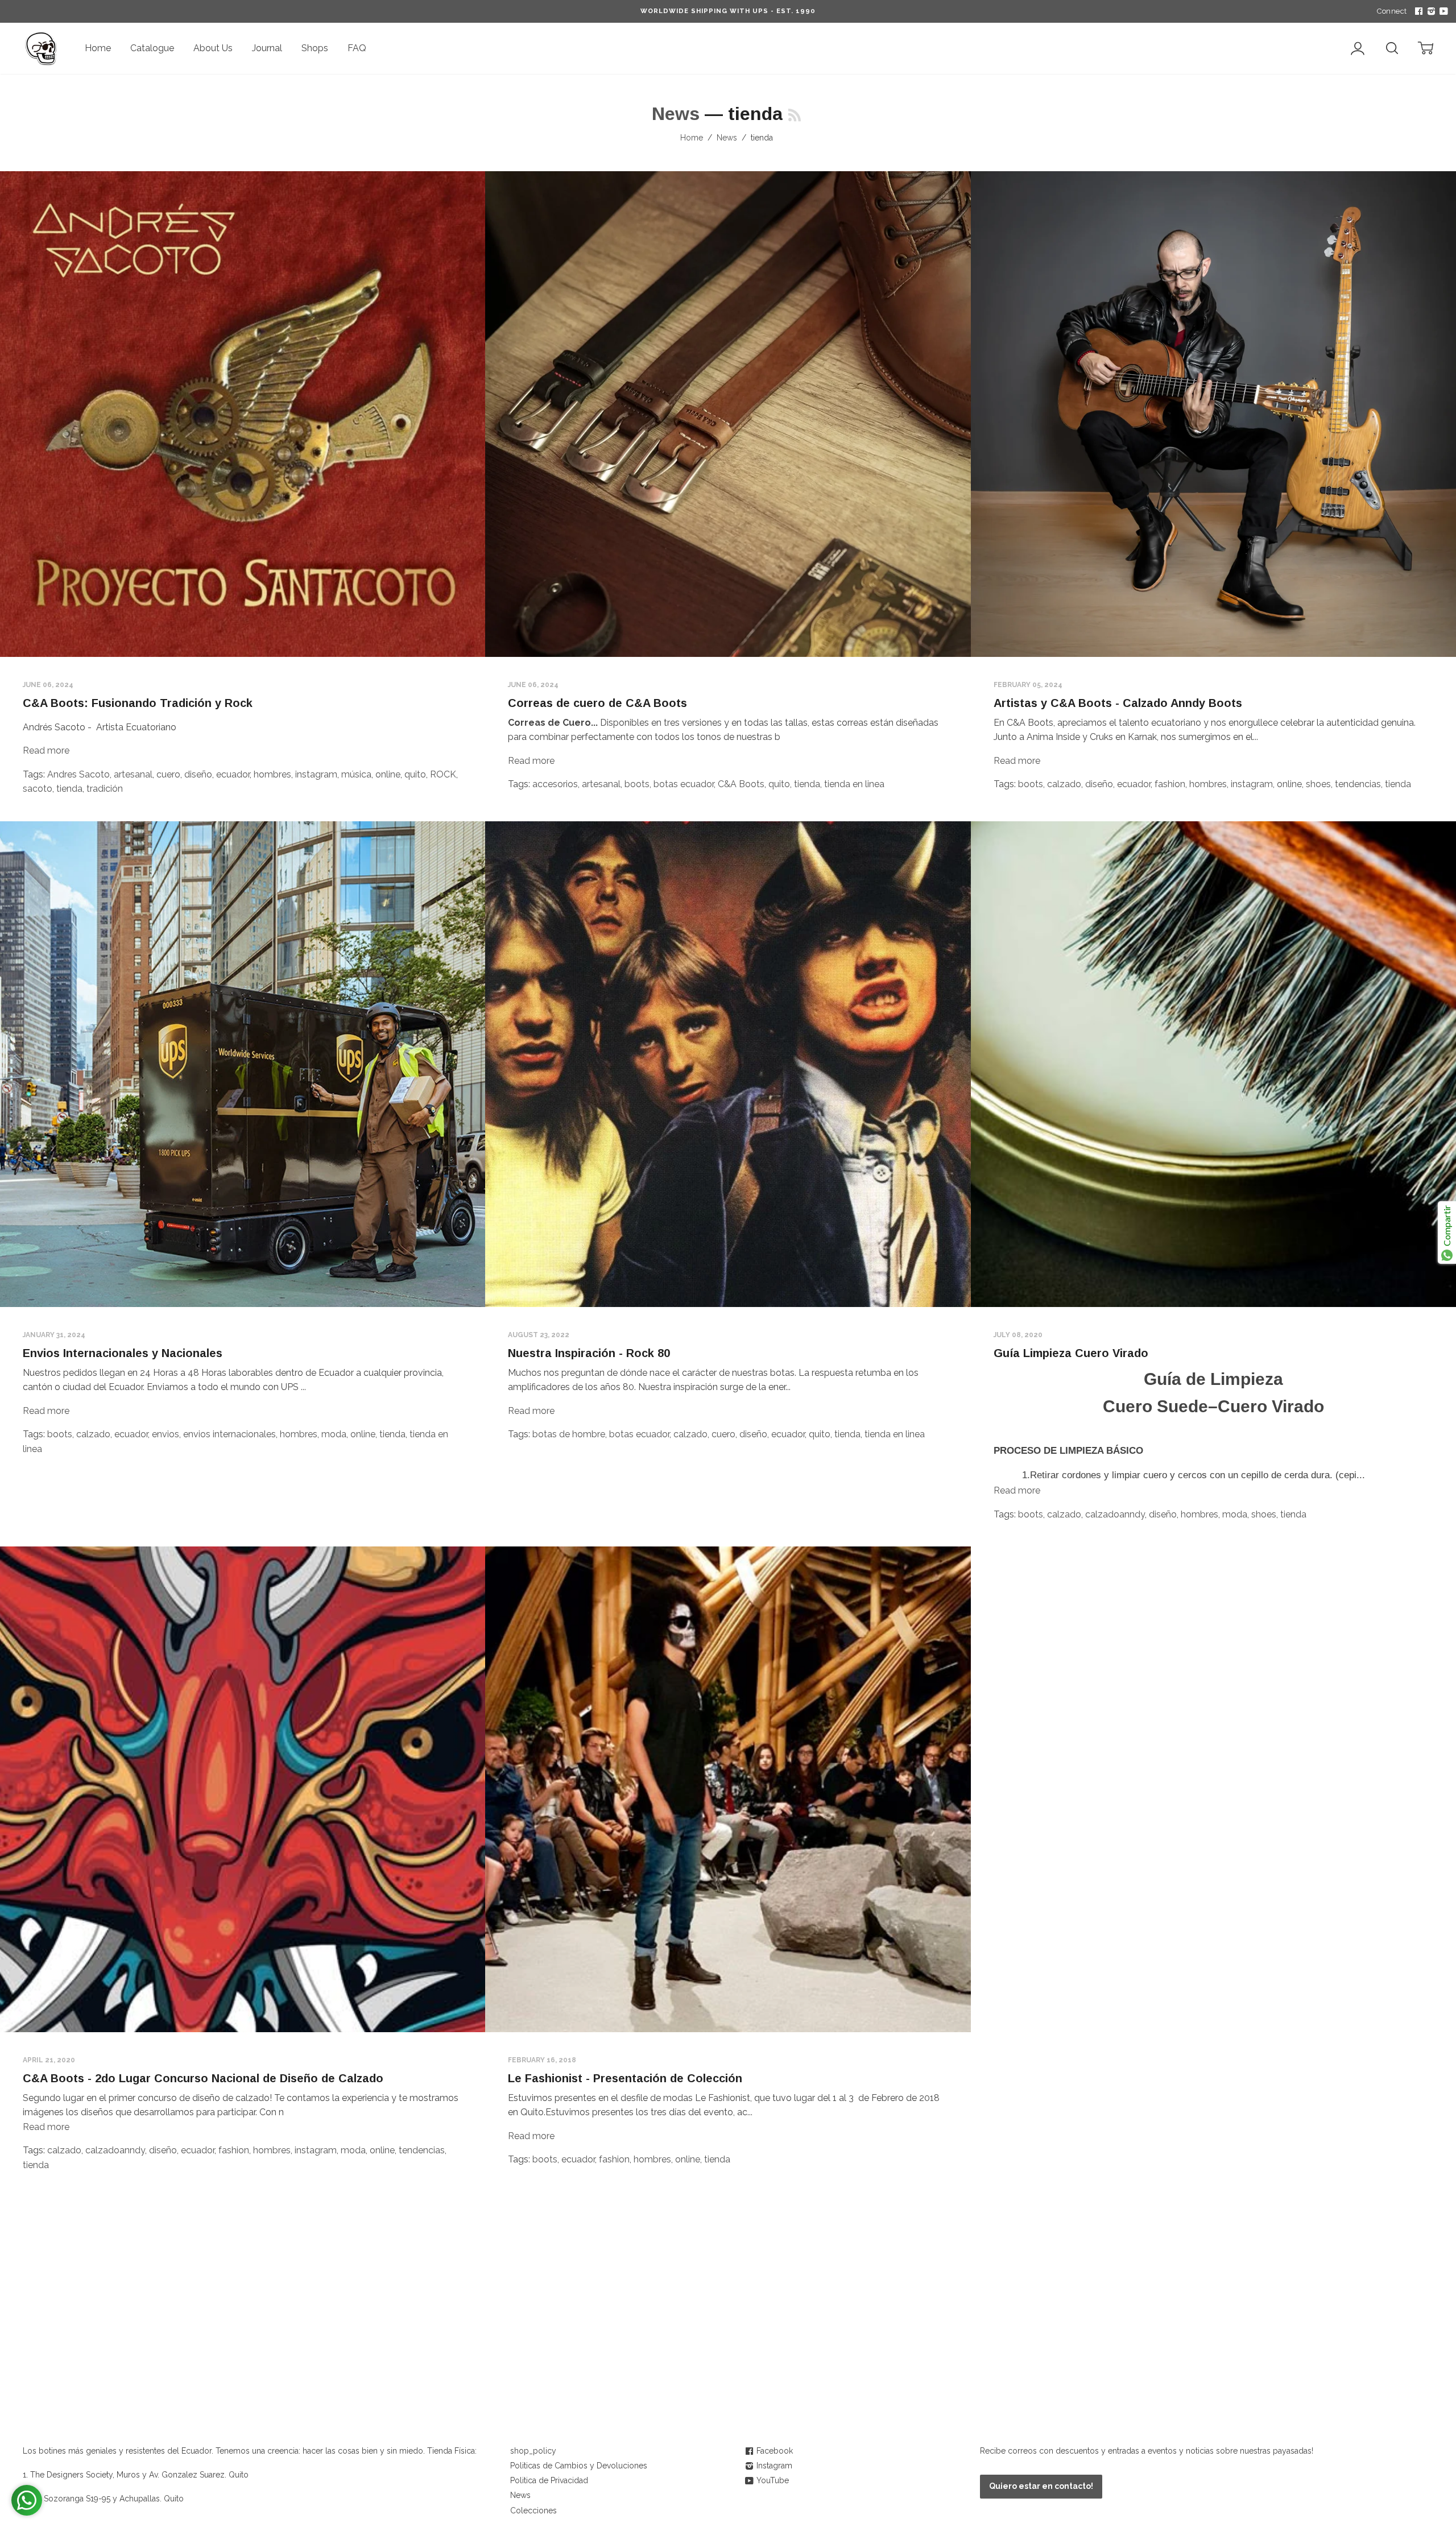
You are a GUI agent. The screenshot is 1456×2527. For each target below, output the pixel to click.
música (356, 774)
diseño (198, 774)
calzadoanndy (1115, 1514)
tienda (69, 789)
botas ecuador (684, 784)
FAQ (357, 48)
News (676, 114)
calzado (1064, 784)
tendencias (1358, 784)
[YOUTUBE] (1442, 11)
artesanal (133, 774)
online (388, 774)
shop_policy (533, 2451)
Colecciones (533, 2511)
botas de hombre (569, 1434)
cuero (168, 774)
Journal (267, 48)
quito (415, 774)
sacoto (38, 789)
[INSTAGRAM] (1430, 11)
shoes (1318, 784)
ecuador (233, 774)
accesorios (555, 784)
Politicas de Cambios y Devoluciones (579, 2466)
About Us (213, 48)
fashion (1170, 784)
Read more (46, 750)
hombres (272, 774)
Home (98, 48)
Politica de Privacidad (549, 2480)
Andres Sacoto (78, 774)
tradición (105, 789)
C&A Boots (741, 784)
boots (637, 784)
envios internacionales (229, 1434)
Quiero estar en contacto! (1041, 2486)
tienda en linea (854, 784)
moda (334, 1434)
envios (166, 1434)
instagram (316, 774)
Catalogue (152, 48)
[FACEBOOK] (1417, 11)
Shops (315, 48)
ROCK (443, 774)
